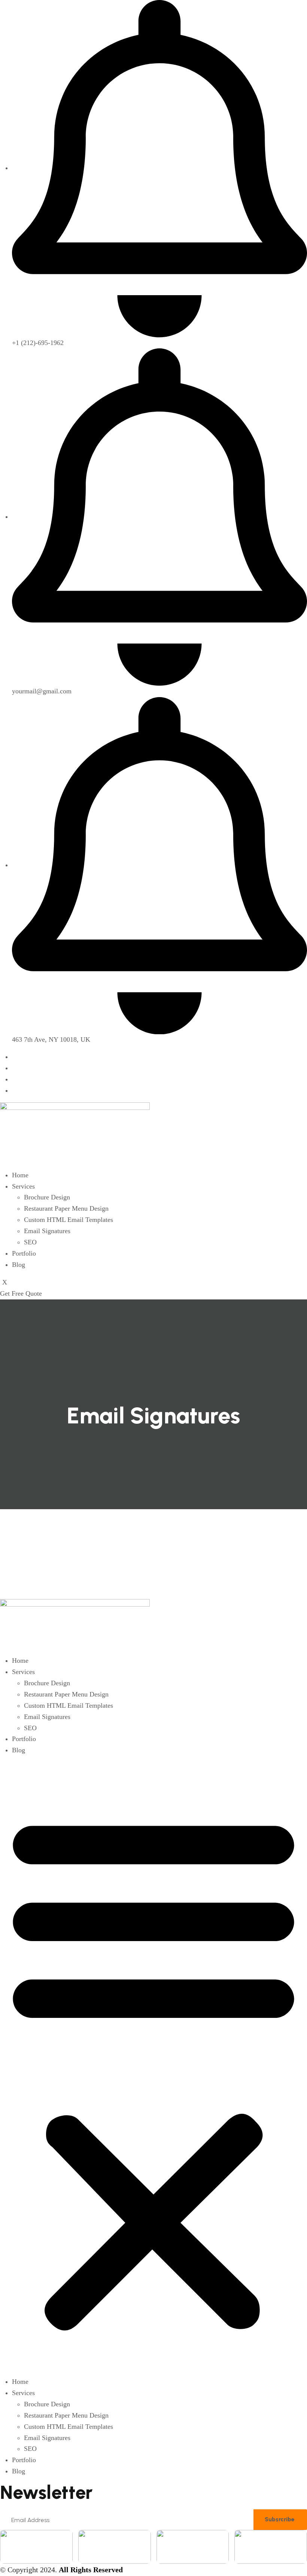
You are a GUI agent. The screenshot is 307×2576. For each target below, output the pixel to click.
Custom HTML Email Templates (69, 1220)
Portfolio (24, 1253)
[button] (153, 2069)
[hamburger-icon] (2, 1166)
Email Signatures (47, 1231)
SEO (30, 1242)
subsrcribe (280, 2519)
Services (23, 1186)
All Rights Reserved (91, 2570)
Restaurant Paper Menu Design (66, 1208)
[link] (36, 2547)
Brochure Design (47, 1197)
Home (20, 1175)
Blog (19, 1265)
